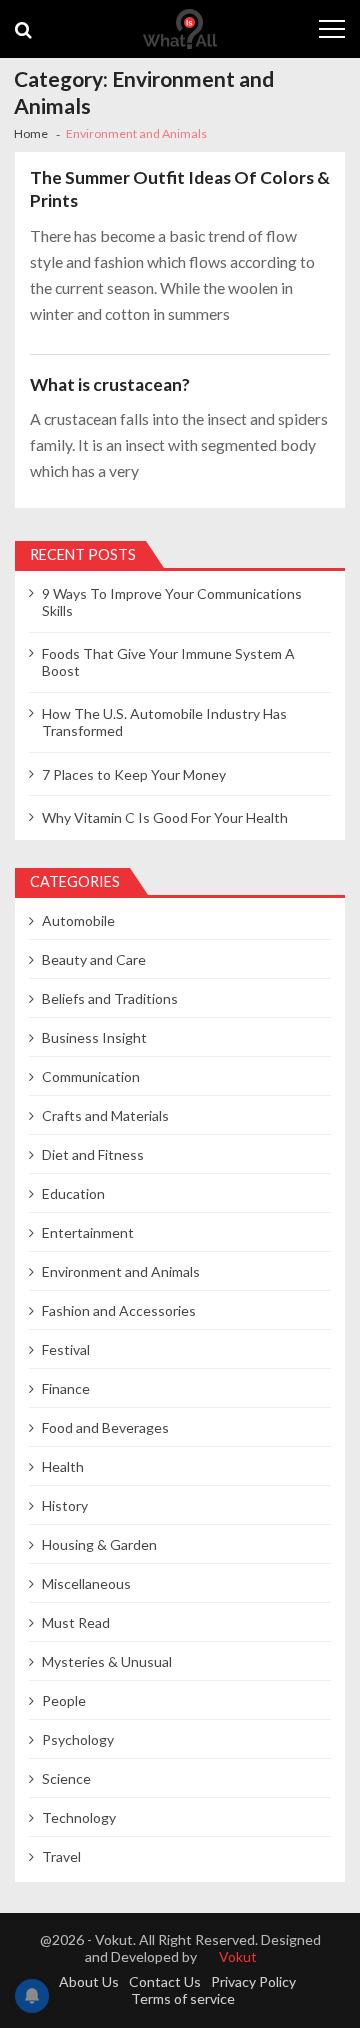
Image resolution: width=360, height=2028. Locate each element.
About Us (89, 1981)
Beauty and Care (94, 959)
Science (66, 1778)
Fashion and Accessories (119, 1310)
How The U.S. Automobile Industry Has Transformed (164, 722)
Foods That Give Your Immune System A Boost (168, 662)
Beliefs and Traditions (110, 998)
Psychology (78, 1739)
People (64, 1700)
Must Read (76, 1622)
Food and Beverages (105, 1427)
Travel (61, 1856)
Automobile (78, 920)
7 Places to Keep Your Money (134, 774)
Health (63, 1466)
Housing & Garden (99, 1544)
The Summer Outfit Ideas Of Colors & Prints (180, 189)
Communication (91, 1076)
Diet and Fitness (93, 1154)
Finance (66, 1388)
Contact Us (165, 1981)
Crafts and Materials (105, 1115)
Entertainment (88, 1232)
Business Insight (94, 1037)
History (65, 1505)
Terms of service (183, 1998)
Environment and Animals (121, 1271)
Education (73, 1193)
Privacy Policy (253, 1981)
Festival (66, 1349)
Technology (79, 1817)
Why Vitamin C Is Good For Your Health (165, 817)
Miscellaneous (86, 1583)
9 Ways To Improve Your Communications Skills (172, 602)
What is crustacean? (110, 384)
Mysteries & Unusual (107, 1661)
